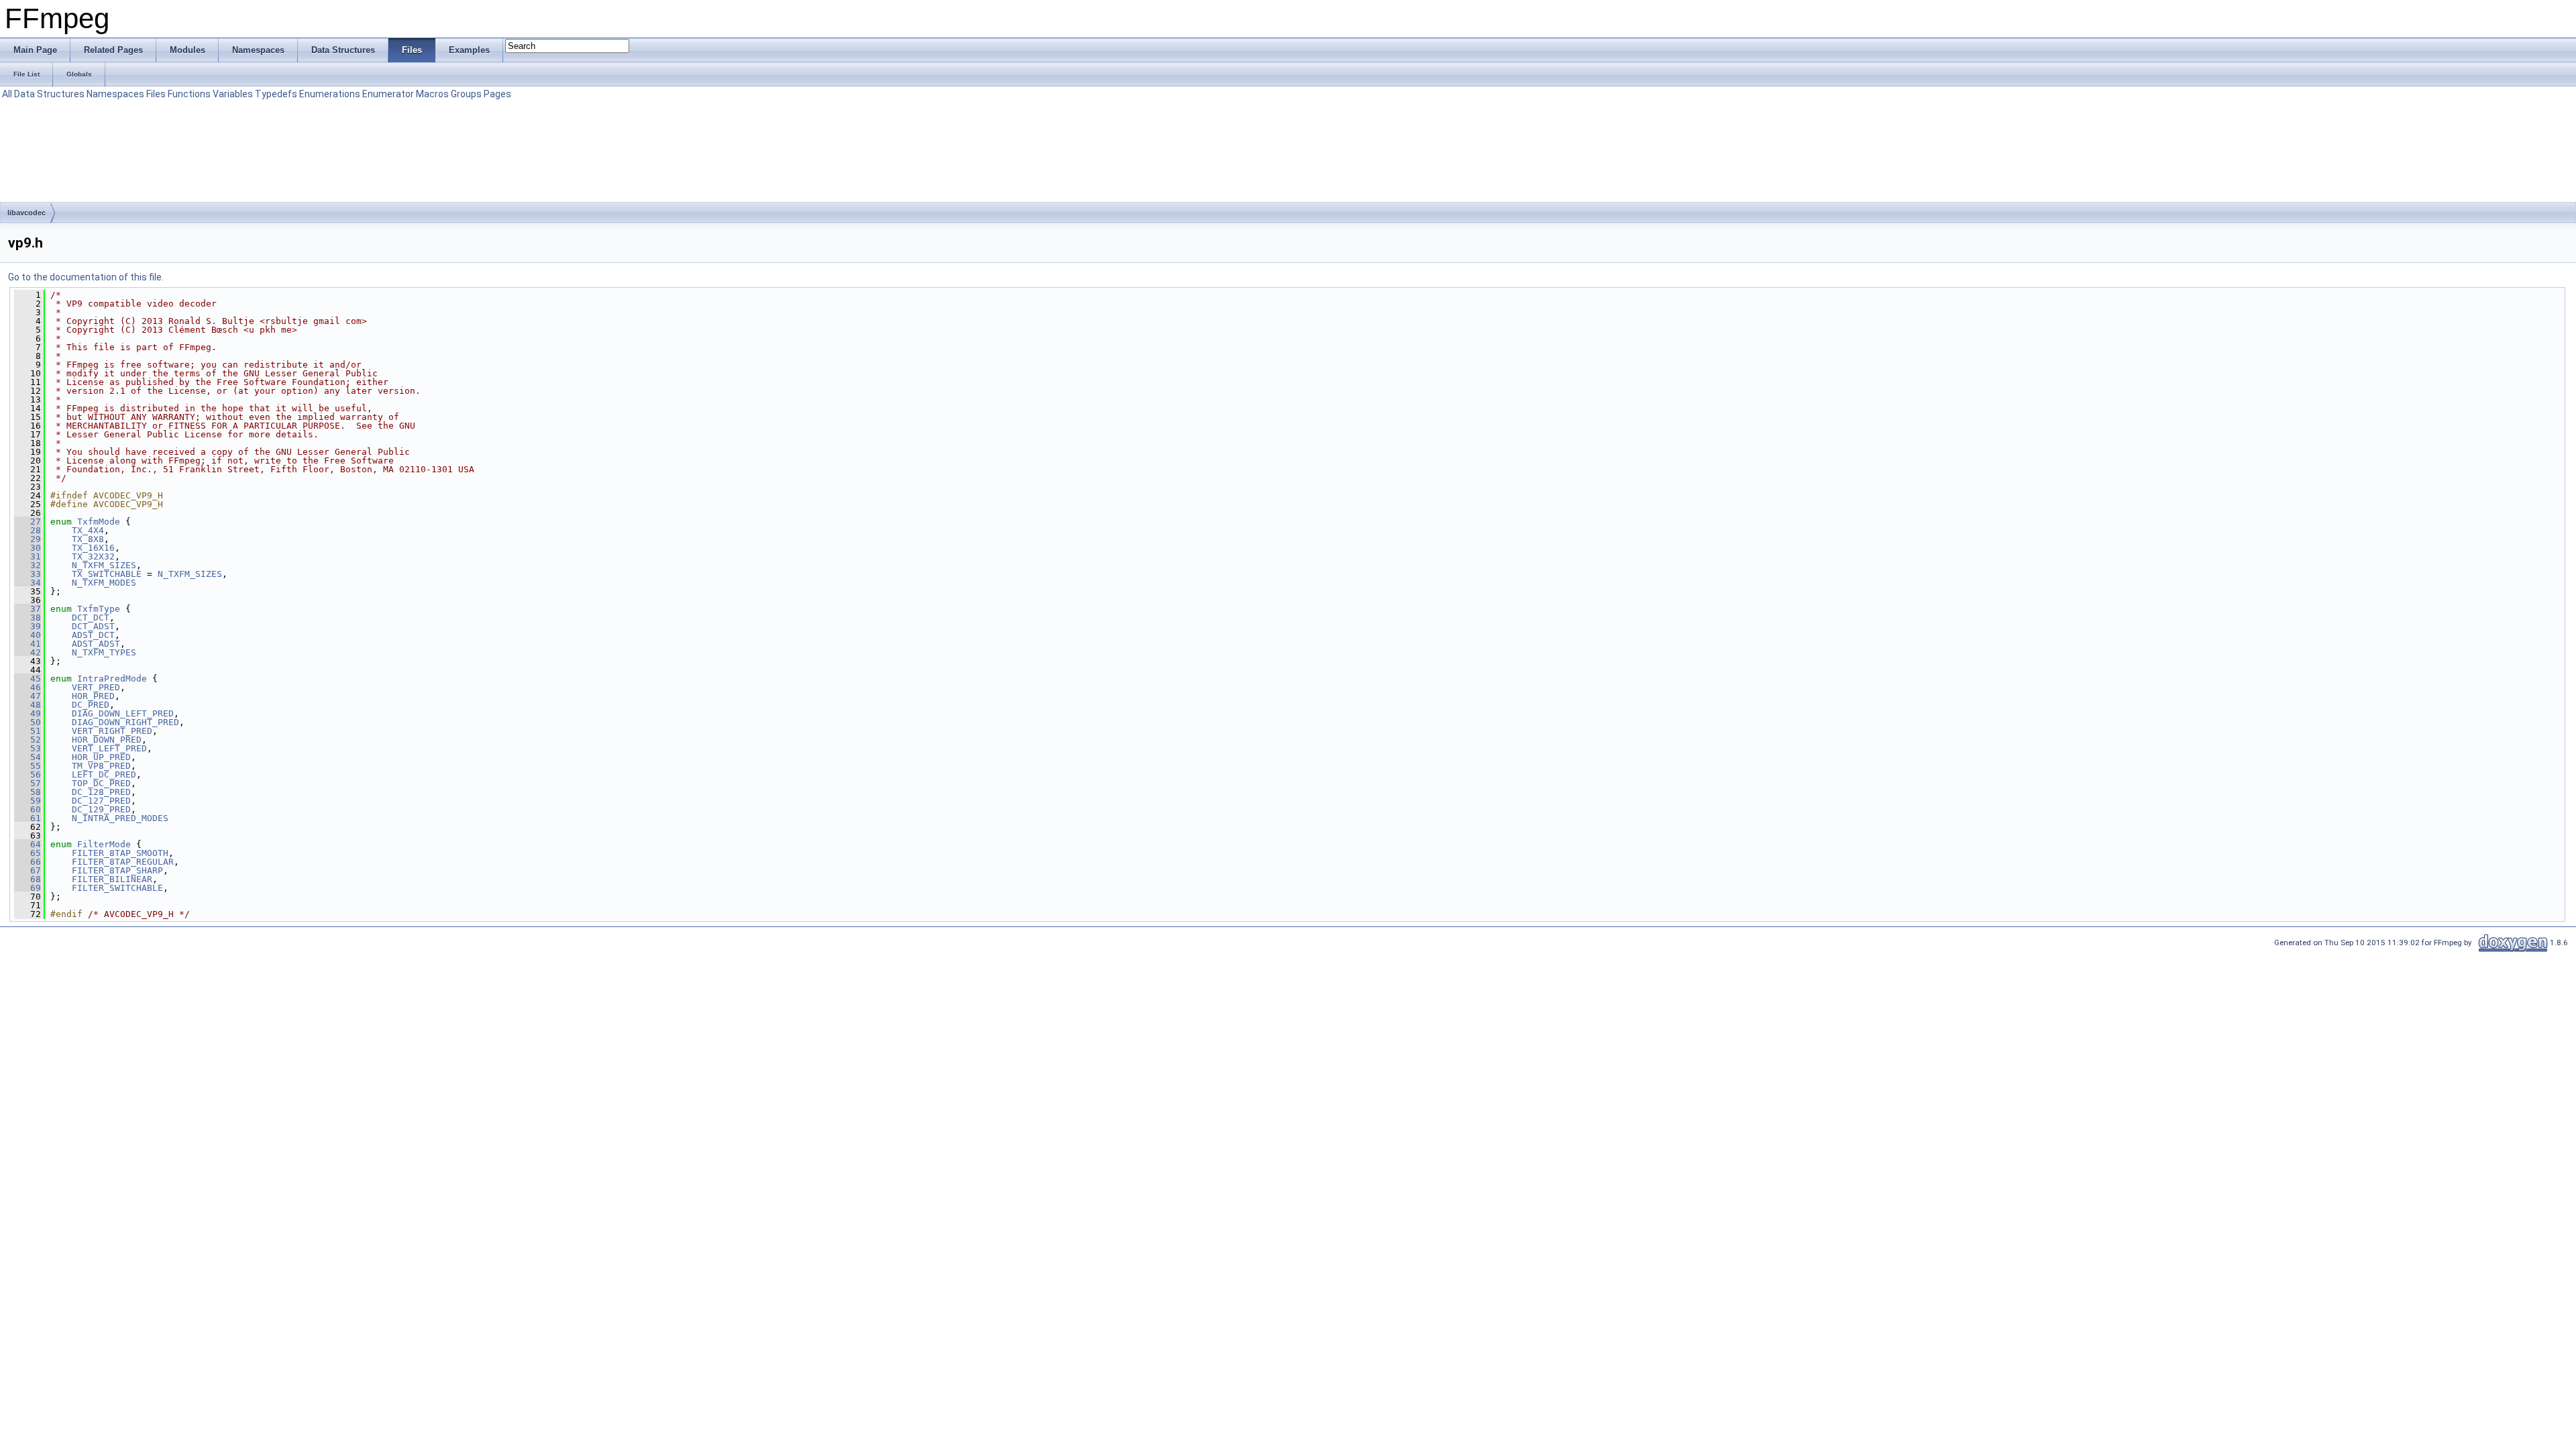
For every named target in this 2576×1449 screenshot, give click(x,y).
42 (28, 652)
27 (28, 522)
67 (28, 870)
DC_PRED (91, 705)
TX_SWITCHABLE (107, 574)
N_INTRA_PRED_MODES (120, 818)
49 (28, 713)
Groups (466, 94)
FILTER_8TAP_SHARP (117, 870)
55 (28, 766)
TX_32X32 (93, 556)
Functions (189, 94)
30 (28, 548)
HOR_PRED (93, 696)
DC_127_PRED (101, 801)
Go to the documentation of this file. (86, 277)
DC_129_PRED (101, 809)
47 (28, 696)
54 (28, 757)
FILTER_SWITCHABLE (117, 888)
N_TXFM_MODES (104, 583)
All (7, 94)
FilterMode (104, 844)
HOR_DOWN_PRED (107, 740)
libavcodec (26, 213)
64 (28, 844)
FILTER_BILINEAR (112, 879)
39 (28, 626)
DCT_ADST (93, 626)
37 (28, 609)
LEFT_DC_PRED (104, 774)
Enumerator (388, 94)
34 (28, 583)
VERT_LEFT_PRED (109, 748)
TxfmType (99, 609)
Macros (432, 94)
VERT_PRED (96, 687)
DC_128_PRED (101, 792)
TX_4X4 (88, 530)
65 (28, 853)
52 (28, 740)
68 (28, 879)
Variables (233, 94)
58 (28, 792)
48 (28, 705)
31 (28, 556)
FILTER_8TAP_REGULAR (123, 862)
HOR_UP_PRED (101, 757)
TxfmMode (99, 522)
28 (28, 530)
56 (28, 774)
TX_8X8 (88, 539)
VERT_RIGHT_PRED (112, 731)
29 (28, 539)
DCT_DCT (91, 618)
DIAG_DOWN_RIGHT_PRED (125, 722)
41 (28, 644)
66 (28, 862)
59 (28, 801)
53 (28, 748)
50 (28, 722)
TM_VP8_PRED (101, 766)
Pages (497, 94)
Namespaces (115, 94)
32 (28, 565)
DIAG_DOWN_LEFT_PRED (123, 713)
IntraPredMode (112, 679)
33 (28, 574)
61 (28, 818)
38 (28, 618)
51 (28, 731)
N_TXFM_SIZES (104, 565)
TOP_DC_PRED (101, 783)
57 (28, 783)
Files (156, 94)
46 (28, 687)
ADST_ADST (96, 644)
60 (28, 809)
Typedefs (276, 94)
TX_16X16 (93, 548)
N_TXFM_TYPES (104, 652)
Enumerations (330, 94)
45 (28, 679)
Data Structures (49, 94)
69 (28, 888)
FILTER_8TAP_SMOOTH (120, 853)
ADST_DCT (93, 635)
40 (28, 635)
